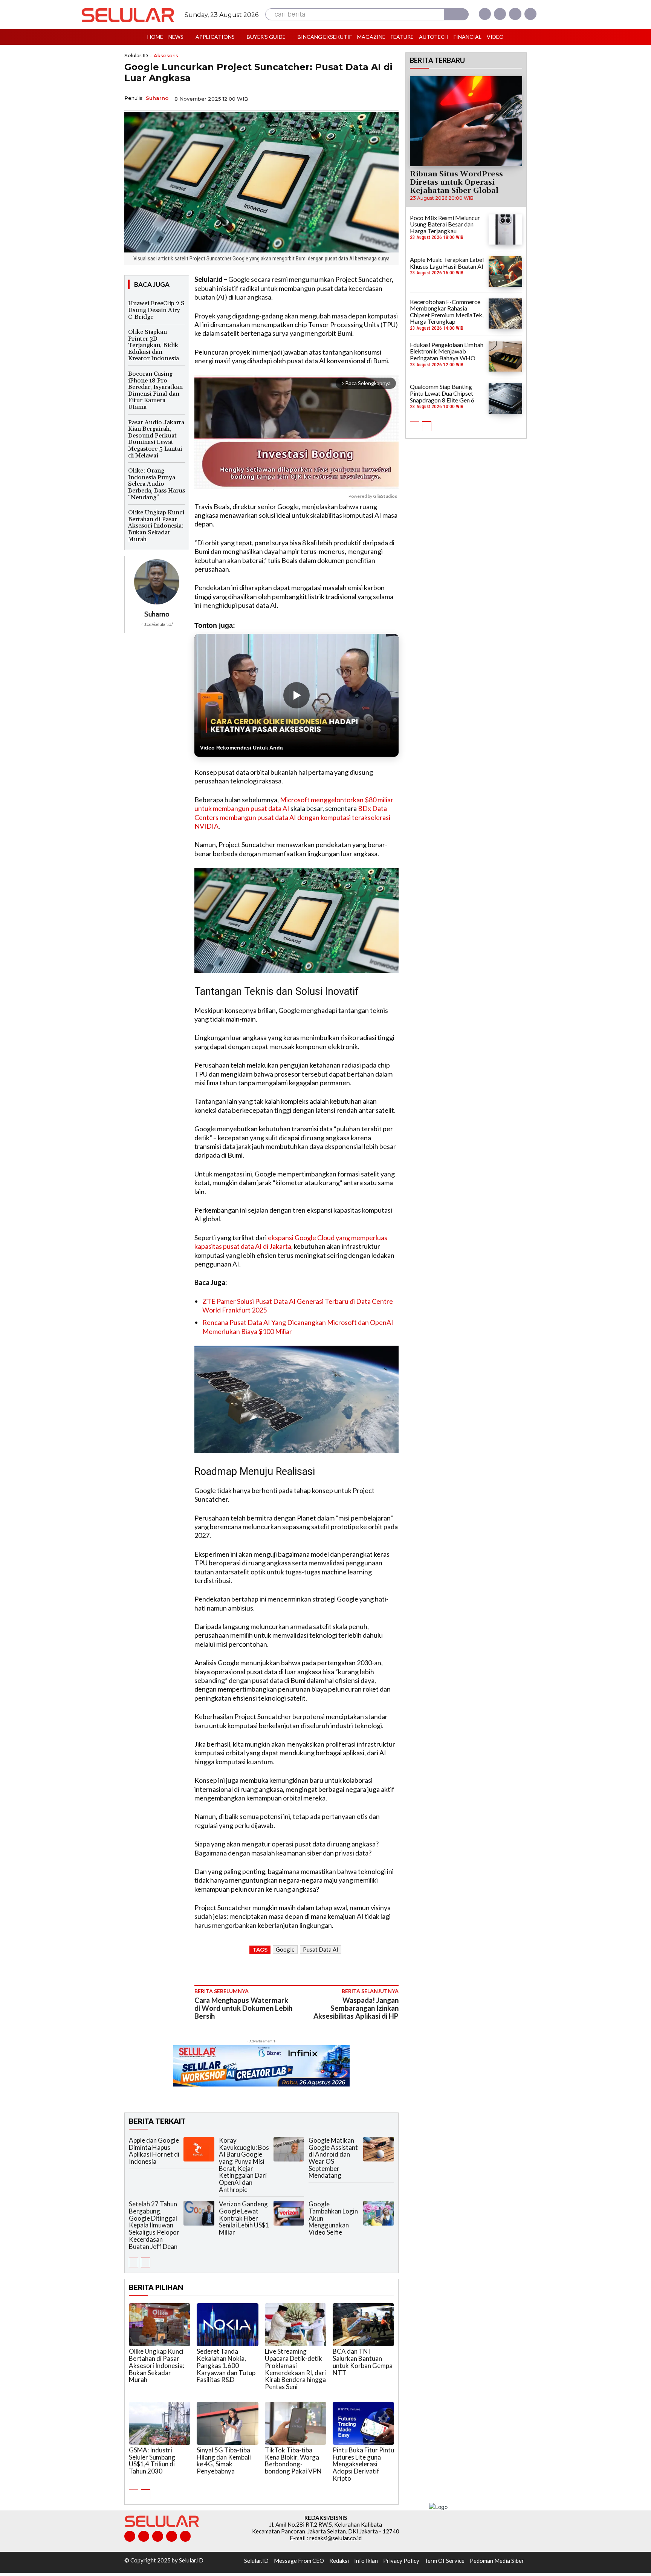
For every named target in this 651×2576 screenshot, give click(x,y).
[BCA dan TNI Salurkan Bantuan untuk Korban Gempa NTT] (363, 2325)
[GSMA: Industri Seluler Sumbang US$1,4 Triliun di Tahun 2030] (160, 2423)
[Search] (456, 14)
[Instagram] (500, 14)
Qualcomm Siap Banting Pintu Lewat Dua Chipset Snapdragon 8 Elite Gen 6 (442, 393)
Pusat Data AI (321, 1949)
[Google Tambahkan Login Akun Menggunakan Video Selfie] (379, 2213)
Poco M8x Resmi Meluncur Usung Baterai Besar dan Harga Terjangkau (445, 224)
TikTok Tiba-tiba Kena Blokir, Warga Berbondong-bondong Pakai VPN (293, 2461)
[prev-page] (134, 2262)
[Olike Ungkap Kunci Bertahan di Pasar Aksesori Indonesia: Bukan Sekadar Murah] (160, 2325)
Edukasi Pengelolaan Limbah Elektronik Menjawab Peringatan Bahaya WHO (447, 351)
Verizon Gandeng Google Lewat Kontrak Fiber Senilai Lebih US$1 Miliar (244, 2218)
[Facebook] (485, 14)
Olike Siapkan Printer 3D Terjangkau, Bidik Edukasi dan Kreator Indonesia (154, 345)
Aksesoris (166, 56)
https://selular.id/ (157, 624)
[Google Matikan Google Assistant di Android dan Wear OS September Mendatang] (379, 2149)
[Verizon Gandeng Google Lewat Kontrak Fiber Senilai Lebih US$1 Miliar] (289, 2213)
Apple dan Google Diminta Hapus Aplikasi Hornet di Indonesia (154, 2151)
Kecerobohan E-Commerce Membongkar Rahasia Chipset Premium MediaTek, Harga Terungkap (447, 312)
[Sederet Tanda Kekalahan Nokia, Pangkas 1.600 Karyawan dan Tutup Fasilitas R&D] (227, 2325)
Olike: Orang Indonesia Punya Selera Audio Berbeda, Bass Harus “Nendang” (157, 484)
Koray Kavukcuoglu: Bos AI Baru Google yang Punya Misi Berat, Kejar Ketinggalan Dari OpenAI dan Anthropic (244, 2165)
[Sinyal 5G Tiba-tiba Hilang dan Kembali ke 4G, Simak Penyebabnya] (227, 2423)
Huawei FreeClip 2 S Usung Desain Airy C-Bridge (156, 310)
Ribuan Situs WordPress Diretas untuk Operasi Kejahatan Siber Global (456, 182)
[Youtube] (530, 14)
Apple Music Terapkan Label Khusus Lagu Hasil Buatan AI (447, 263)
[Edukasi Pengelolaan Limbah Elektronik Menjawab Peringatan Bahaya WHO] (505, 356)
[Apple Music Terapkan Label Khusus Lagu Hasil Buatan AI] (505, 271)
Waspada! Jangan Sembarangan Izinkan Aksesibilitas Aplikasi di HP (356, 2008)
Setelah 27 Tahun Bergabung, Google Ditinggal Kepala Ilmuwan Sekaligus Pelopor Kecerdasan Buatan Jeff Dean (154, 2225)
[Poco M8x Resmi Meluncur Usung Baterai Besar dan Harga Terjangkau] (505, 229)
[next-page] (146, 2262)
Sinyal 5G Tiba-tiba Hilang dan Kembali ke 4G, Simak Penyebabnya (224, 2461)
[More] (391, 98)
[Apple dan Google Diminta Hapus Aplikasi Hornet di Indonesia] (199, 2149)
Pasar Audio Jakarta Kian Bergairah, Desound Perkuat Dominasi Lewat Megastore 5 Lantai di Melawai (156, 439)
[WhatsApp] (356, 98)
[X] (515, 14)
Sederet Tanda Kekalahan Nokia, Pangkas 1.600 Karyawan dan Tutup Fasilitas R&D (226, 2365)
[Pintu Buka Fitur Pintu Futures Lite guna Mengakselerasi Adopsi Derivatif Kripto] (363, 2423)
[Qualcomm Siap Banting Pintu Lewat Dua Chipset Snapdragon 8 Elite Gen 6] (505, 398)
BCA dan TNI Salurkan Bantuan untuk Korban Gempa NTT (363, 2362)
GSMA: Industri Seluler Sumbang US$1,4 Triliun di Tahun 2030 (152, 2461)
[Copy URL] (373, 98)
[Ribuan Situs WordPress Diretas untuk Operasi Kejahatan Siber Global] (466, 121)
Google (285, 1949)
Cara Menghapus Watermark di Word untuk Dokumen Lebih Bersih (243, 2008)
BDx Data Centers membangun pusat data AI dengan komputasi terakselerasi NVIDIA (292, 817)
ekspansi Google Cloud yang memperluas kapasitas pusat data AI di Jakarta (291, 1242)
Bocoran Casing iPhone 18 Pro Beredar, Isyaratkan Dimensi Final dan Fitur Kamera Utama (155, 390)
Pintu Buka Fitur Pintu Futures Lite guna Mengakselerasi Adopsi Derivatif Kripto (363, 2464)
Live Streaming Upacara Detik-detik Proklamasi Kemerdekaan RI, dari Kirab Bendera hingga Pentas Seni (295, 2369)
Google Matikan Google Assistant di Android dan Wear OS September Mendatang (333, 2158)
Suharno (157, 98)
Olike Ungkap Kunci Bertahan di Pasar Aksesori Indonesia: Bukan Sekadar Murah (156, 526)
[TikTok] (158, 2536)
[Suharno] (157, 582)
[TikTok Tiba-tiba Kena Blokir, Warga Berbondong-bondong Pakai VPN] (296, 2423)
